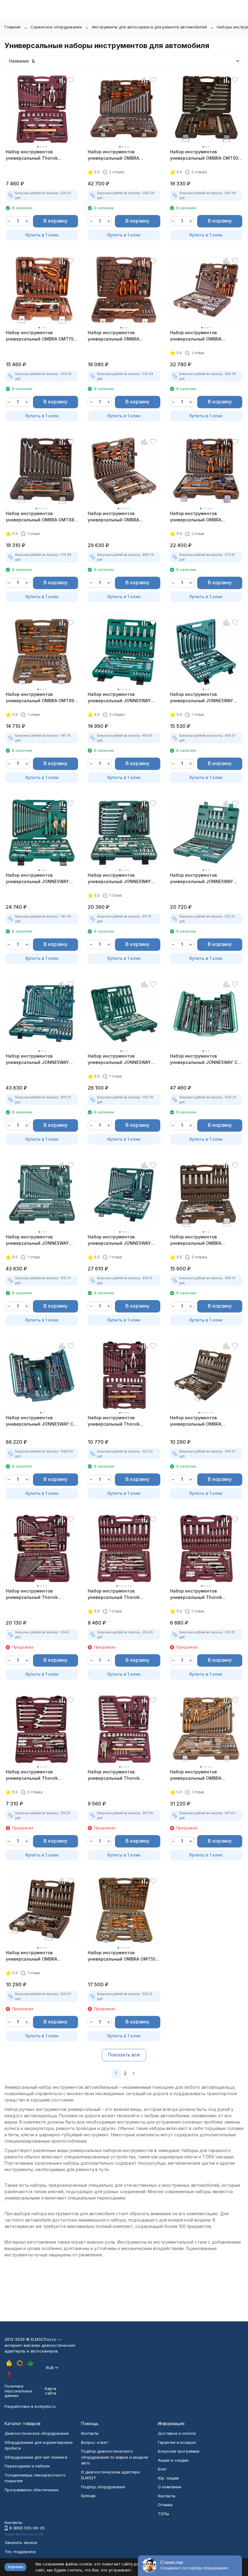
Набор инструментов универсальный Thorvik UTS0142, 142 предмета (32, 1594)
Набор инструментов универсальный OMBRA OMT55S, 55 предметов (124, 1956)
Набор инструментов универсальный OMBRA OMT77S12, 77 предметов (116, 336)
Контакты (90, 2433)
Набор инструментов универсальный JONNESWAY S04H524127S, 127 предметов (38, 1059)
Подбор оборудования (103, 2487)
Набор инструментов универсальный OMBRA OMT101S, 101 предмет (196, 517)
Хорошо (15, 2567)
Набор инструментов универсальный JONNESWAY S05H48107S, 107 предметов (202, 879)
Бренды (88, 2496)
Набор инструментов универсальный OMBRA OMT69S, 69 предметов (42, 698)
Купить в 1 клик (42, 235)
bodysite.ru (45, 2406)
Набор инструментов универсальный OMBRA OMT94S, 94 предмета (31, 1956)
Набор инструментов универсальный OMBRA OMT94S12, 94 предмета (197, 1421)
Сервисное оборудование (56, 27)
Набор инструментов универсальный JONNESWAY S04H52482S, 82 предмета (202, 698)
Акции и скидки (173, 2460)
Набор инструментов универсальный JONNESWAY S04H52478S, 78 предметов (37, 879)
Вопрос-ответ (95, 2442)
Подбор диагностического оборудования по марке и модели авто (115, 2457)
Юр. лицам (168, 2478)
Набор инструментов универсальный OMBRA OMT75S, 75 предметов (42, 336)
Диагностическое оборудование (37, 2433)
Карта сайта (51, 2391)
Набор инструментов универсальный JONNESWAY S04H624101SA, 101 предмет (119, 1240)
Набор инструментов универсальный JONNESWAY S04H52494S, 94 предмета (119, 698)
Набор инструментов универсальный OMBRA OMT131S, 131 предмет (113, 517)
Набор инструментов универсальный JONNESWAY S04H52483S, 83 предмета (119, 1059)
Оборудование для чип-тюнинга (36, 2457)
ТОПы (163, 2514)
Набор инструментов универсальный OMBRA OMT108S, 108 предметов (198, 1240)
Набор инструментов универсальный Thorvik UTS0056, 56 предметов (32, 155)
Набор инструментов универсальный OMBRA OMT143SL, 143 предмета (198, 1775)
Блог (162, 2469)
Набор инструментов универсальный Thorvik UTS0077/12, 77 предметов (117, 1421)
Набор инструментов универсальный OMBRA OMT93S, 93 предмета (206, 155)
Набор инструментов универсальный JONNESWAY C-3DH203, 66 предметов (41, 1421)
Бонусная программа (179, 2451)
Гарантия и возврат (177, 2442)
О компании (170, 2487)
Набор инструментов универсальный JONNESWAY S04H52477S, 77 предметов (119, 879)
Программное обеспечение (32, 2490)
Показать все (124, 2055)
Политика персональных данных (18, 2391)
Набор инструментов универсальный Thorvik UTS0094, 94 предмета (196, 1594)
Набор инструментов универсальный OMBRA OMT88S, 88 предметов (42, 517)
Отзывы (165, 2505)
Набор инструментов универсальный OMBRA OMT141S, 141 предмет (113, 155)
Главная (13, 27)
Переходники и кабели (27, 2466)
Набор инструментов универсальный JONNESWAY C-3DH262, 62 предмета (205, 1059)
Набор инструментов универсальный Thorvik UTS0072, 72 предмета (114, 1775)
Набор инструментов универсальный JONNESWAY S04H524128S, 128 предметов (38, 1240)
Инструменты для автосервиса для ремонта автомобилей (149, 27)
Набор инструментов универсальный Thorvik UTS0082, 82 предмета (32, 1775)
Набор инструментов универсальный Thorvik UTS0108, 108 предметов (115, 1594)
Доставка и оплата (177, 2433)
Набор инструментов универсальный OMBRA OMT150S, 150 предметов (198, 336)
